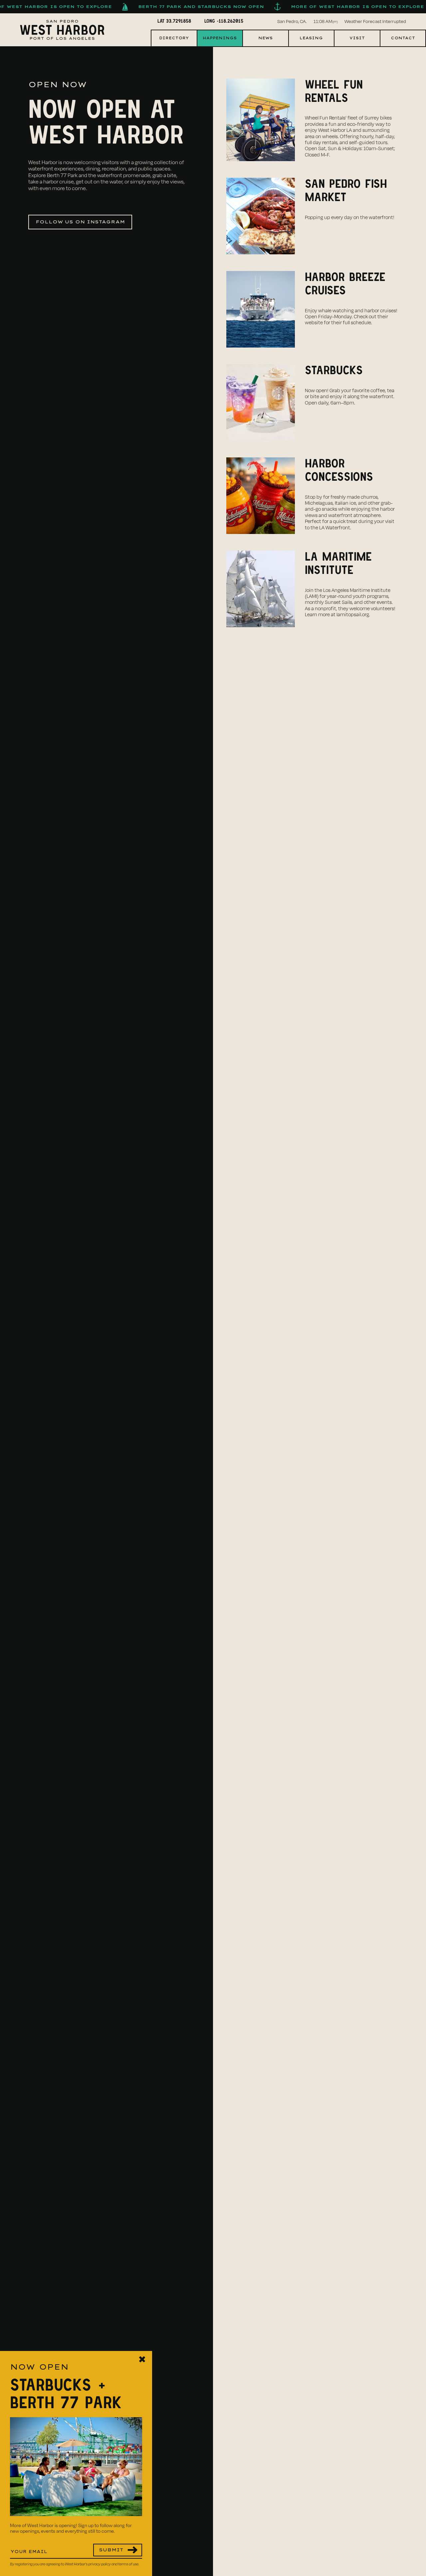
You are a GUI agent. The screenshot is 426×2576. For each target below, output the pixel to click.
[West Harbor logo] (62, 30)
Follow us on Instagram (80, 222)
